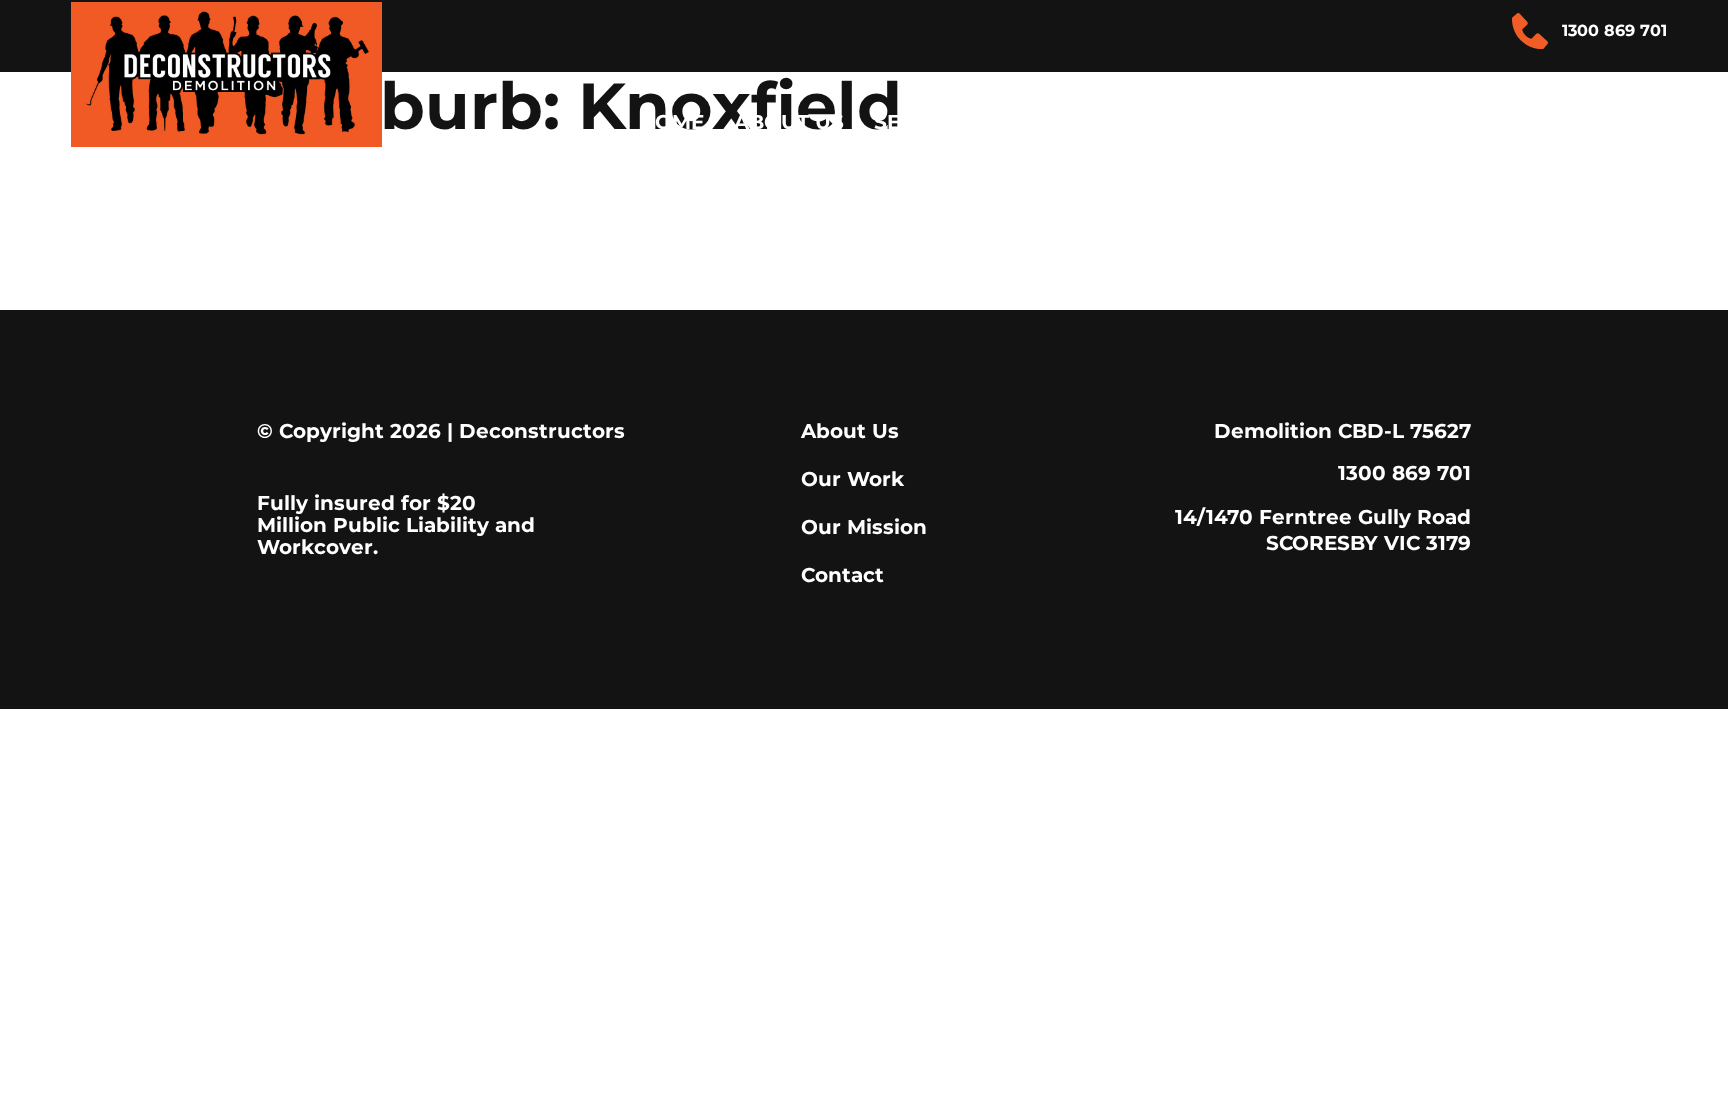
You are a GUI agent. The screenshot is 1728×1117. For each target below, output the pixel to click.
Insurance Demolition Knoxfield (624, 179)
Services (925, 122)
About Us (789, 122)
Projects (1436, 122)
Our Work (852, 479)
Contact (1593, 122)
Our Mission (864, 527)
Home (671, 122)
